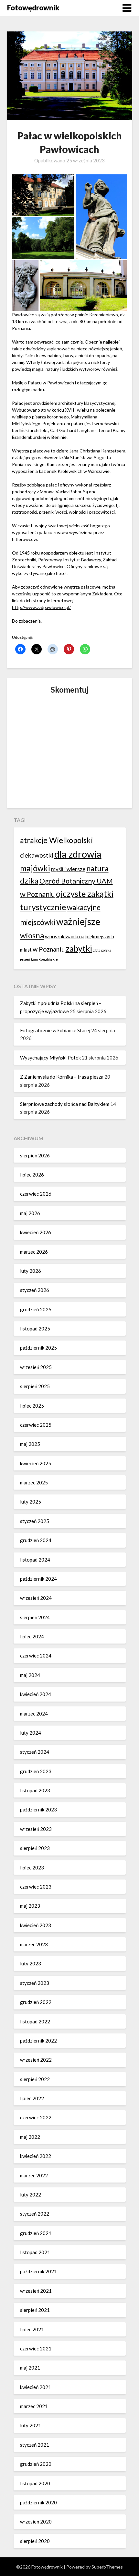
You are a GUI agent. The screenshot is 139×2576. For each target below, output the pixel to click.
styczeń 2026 (35, 1290)
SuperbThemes (107, 2567)
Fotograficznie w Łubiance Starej (55, 1030)
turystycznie (43, 907)
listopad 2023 (35, 1790)
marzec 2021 (34, 2406)
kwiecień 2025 (36, 1463)
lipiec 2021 (32, 2329)
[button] (43, 195)
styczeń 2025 (35, 1521)
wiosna (32, 935)
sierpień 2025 (35, 1386)
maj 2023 (30, 1906)
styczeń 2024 (35, 1752)
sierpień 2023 (35, 1848)
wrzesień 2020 (36, 2522)
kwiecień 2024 (36, 1694)
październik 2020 (38, 2502)
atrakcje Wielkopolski (56, 840)
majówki (35, 868)
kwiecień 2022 (36, 2156)
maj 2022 (30, 2137)
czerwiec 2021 (36, 2348)
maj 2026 (30, 1213)
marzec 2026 (34, 1252)
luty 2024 (31, 1733)
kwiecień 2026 (36, 1232)
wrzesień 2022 (36, 2060)
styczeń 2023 (35, 1983)
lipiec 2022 (32, 2098)
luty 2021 (31, 2425)
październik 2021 (38, 2271)
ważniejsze (78, 921)
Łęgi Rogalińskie (44, 959)
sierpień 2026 (35, 1155)
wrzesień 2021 (36, 2291)
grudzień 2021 (36, 2233)
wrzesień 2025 (36, 1367)
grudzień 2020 (36, 2464)
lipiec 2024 (32, 1636)
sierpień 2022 (35, 2079)
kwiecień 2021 (36, 2387)
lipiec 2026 (32, 1175)
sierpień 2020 (35, 2541)
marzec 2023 (34, 1944)
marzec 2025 (34, 1482)
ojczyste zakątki (85, 894)
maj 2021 (30, 2368)
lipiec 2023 (32, 1868)
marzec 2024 (34, 1714)
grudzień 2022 (36, 2002)
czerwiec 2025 (36, 1425)
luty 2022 (31, 2195)
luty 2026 (31, 1271)
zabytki (79, 948)
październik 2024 (38, 1579)
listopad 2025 (35, 1329)
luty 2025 (31, 1502)
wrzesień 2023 (36, 1829)
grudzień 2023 (36, 1771)
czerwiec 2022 (36, 2117)
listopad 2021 (35, 2252)
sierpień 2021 (35, 2310)
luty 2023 (31, 1963)
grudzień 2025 (36, 1309)
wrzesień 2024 (36, 1598)
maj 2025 (30, 1444)
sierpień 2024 (35, 1617)
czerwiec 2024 (36, 1656)
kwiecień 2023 (36, 1925)
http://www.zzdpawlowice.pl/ (41, 607)
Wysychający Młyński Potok (50, 1058)
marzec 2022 (34, 2175)
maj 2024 (30, 1675)
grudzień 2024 (36, 1540)
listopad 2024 (35, 1560)
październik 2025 (38, 1348)
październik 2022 (38, 2041)
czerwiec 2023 (36, 1887)
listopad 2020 (35, 2483)
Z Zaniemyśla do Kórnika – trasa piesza (62, 1077)
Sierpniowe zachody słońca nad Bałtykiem (65, 1104)
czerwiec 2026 (36, 1194)
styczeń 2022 (35, 2214)
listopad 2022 (35, 2021)
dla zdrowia (78, 854)
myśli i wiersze (68, 869)
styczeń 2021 (35, 2445)
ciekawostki (37, 855)
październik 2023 (38, 1809)
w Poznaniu (49, 949)
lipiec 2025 (32, 1406)
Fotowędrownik (33, 8)
